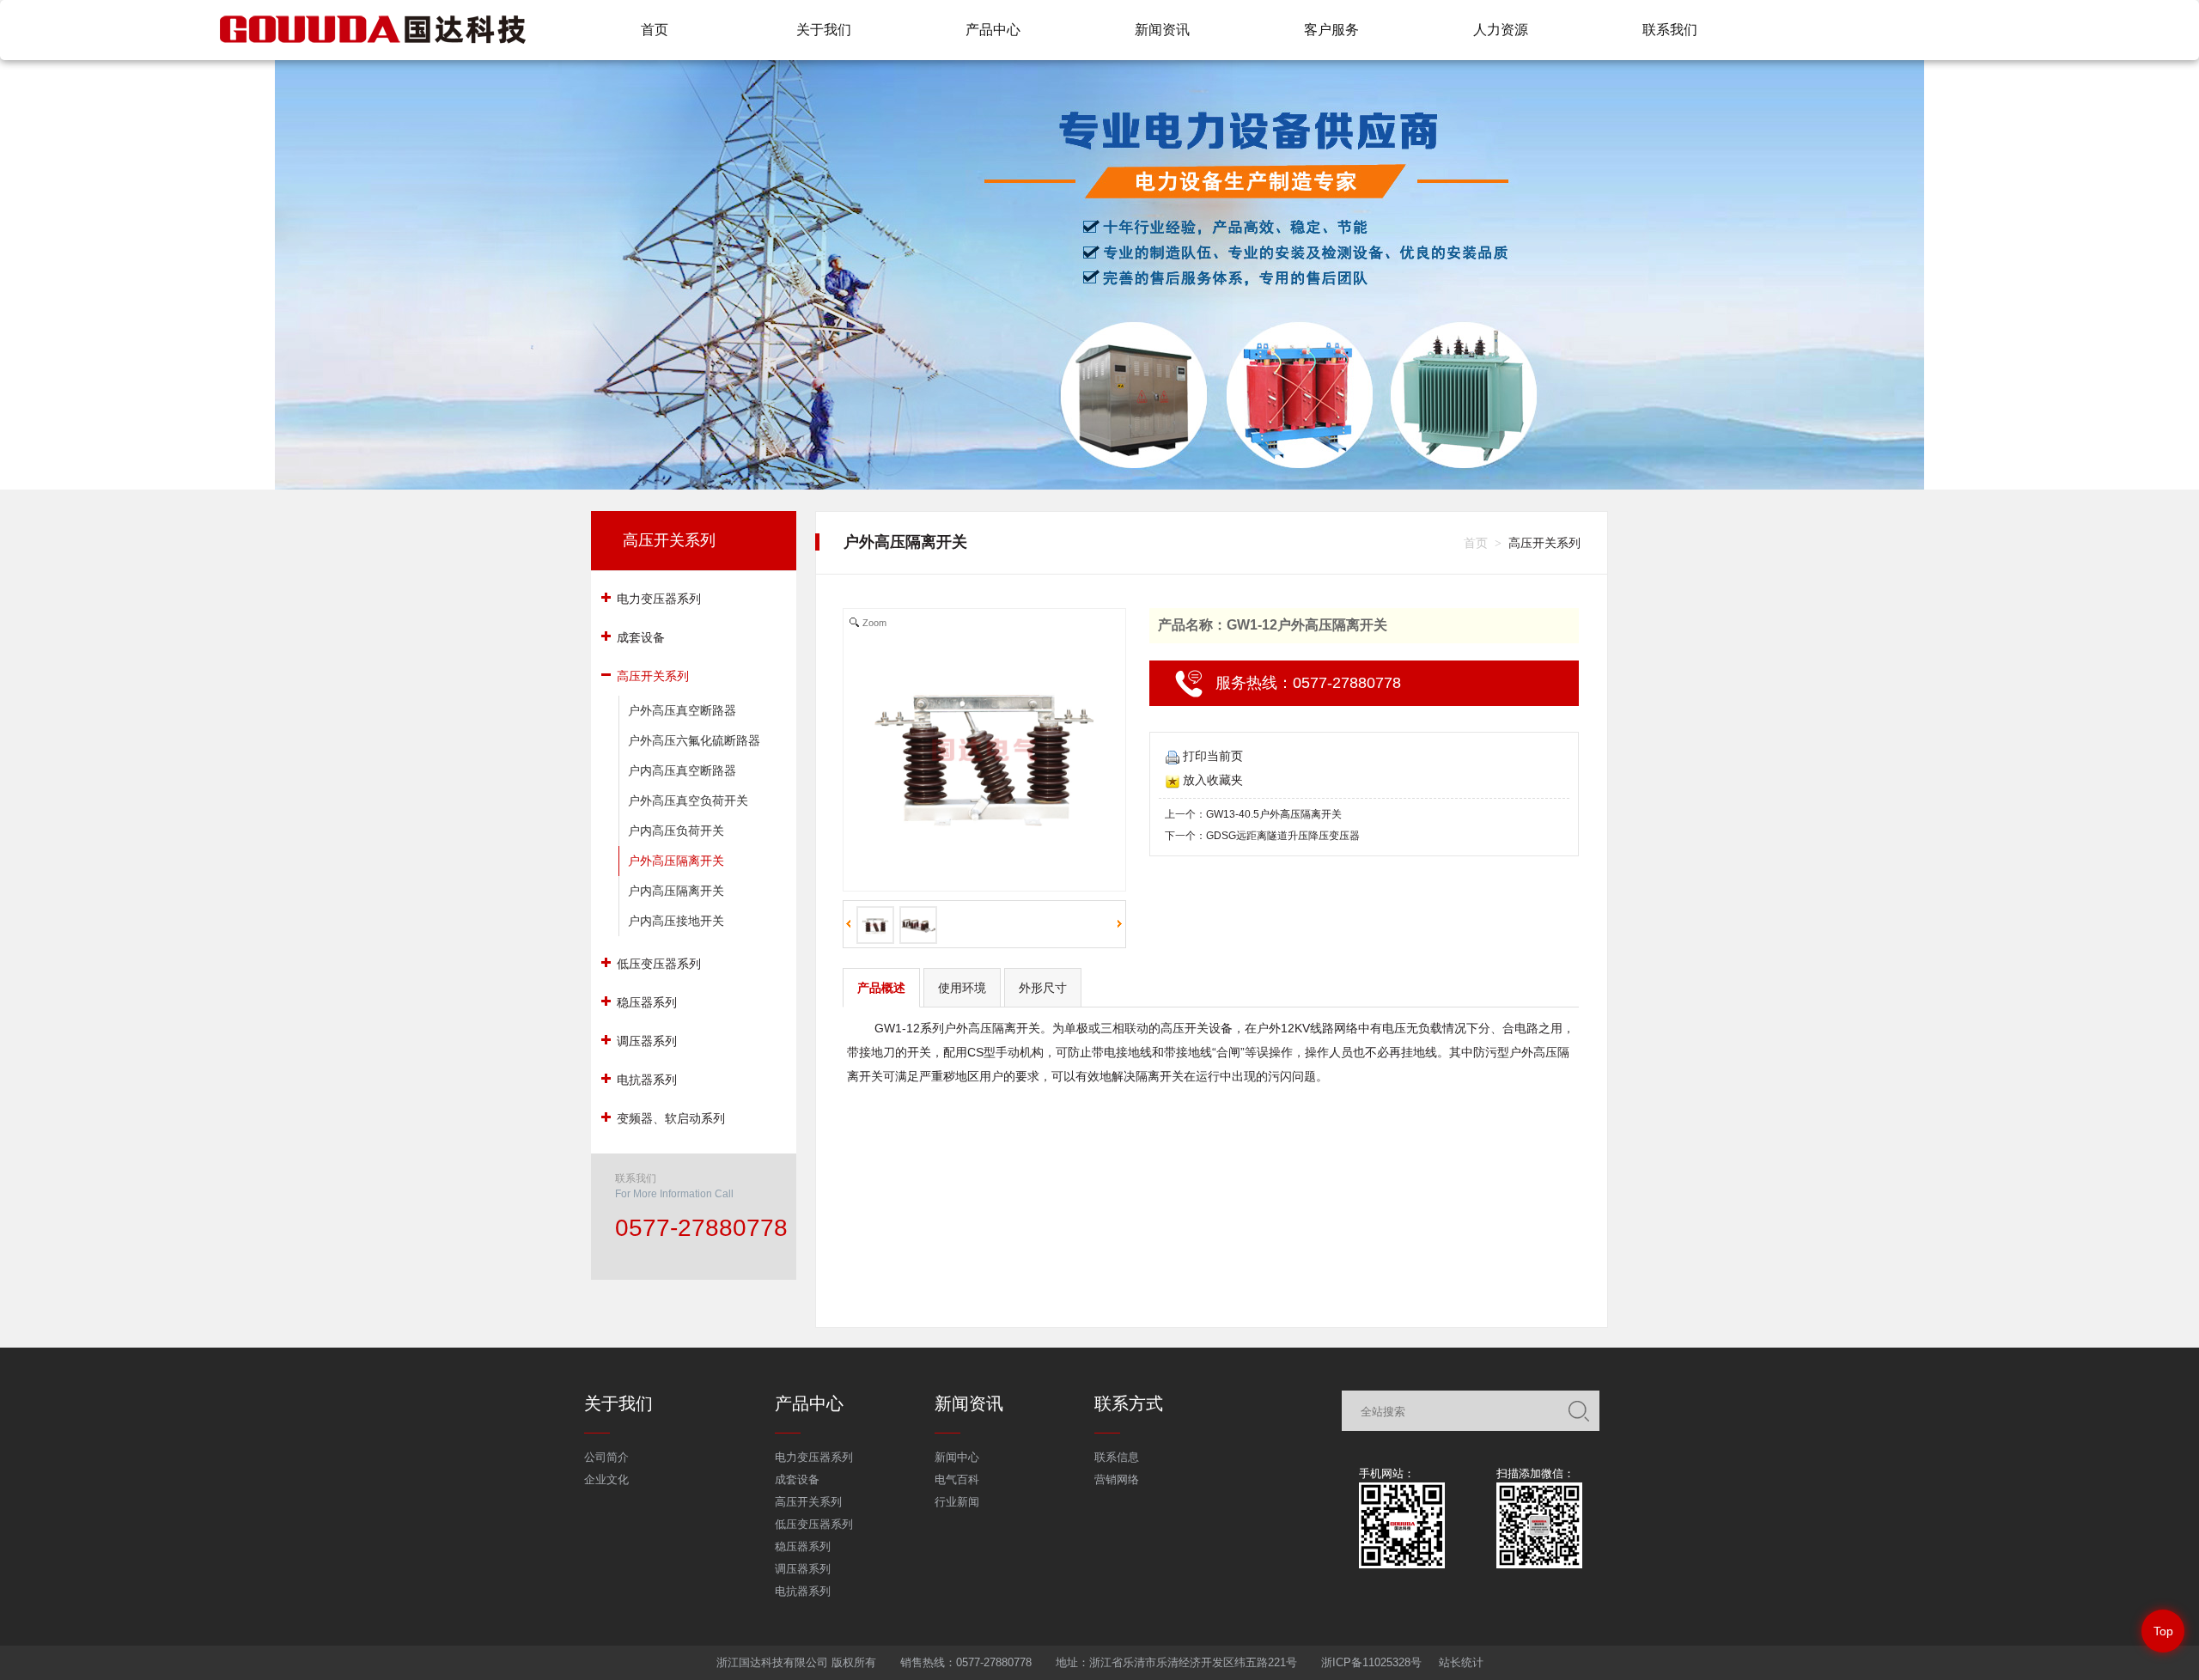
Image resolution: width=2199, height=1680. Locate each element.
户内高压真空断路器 (682, 770)
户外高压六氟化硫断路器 (694, 740)
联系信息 (1117, 1457)
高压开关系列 (669, 540)
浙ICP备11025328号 (1371, 1662)
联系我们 (1670, 30)
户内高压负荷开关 (676, 831)
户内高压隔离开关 (676, 891)
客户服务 (1331, 30)
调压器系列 (803, 1569)
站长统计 (1461, 1662)
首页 (655, 30)
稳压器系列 (803, 1546)
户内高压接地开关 (676, 921)
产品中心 (993, 30)
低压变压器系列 (814, 1524)
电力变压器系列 (814, 1457)
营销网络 (1117, 1479)
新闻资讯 (1162, 30)
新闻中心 (957, 1457)
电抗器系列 (803, 1591)
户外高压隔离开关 (676, 861)
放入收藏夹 (1213, 780)
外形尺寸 (1043, 988)
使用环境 (962, 988)
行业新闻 (957, 1502)
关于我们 (824, 30)
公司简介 (606, 1457)
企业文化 (606, 1479)
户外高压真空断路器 (682, 710)
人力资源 (1501, 30)
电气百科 (957, 1479)
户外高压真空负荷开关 (688, 800)
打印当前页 (1213, 756)
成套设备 (797, 1479)
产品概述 (881, 988)
